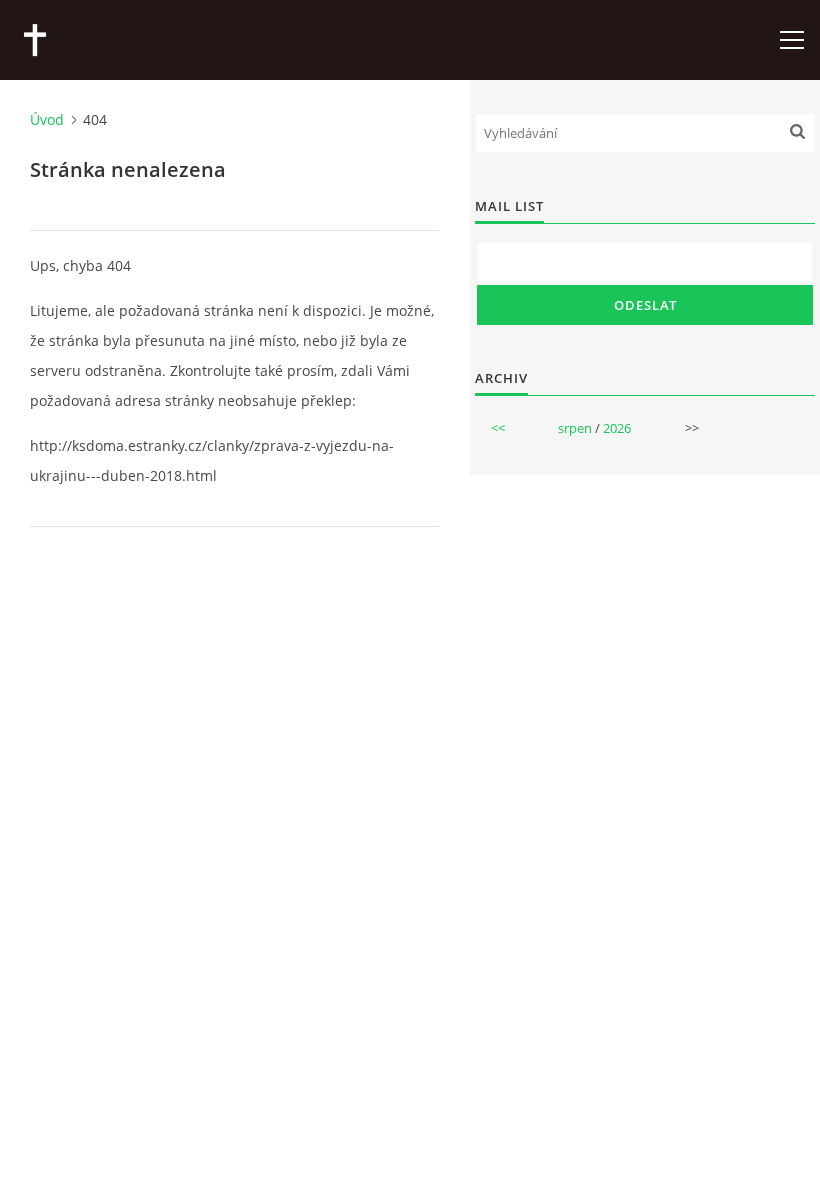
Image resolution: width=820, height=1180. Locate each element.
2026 (617, 428)
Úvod (47, 119)
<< (498, 428)
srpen (575, 428)
